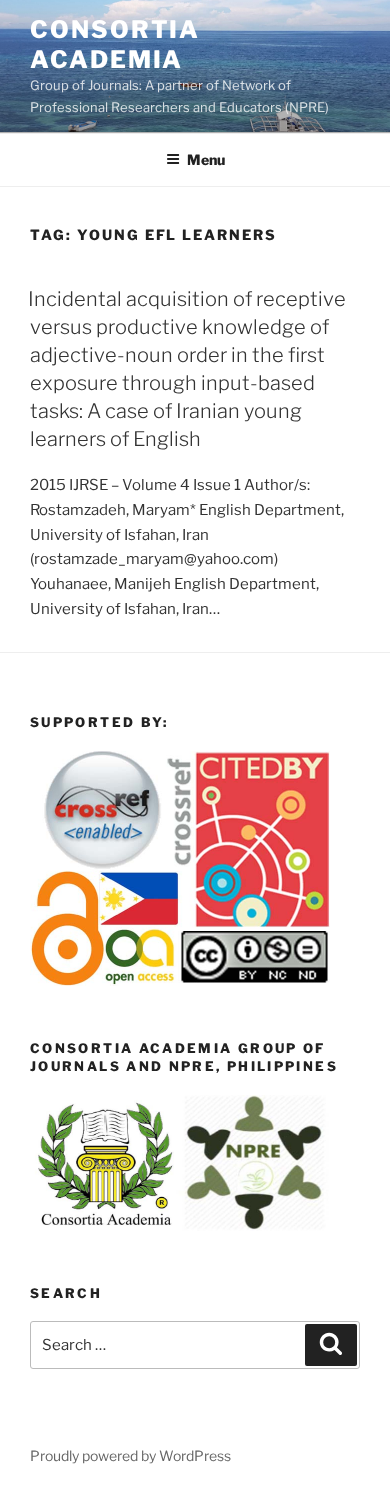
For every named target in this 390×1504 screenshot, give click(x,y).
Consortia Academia (115, 44)
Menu (206, 159)
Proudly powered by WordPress (130, 1455)
